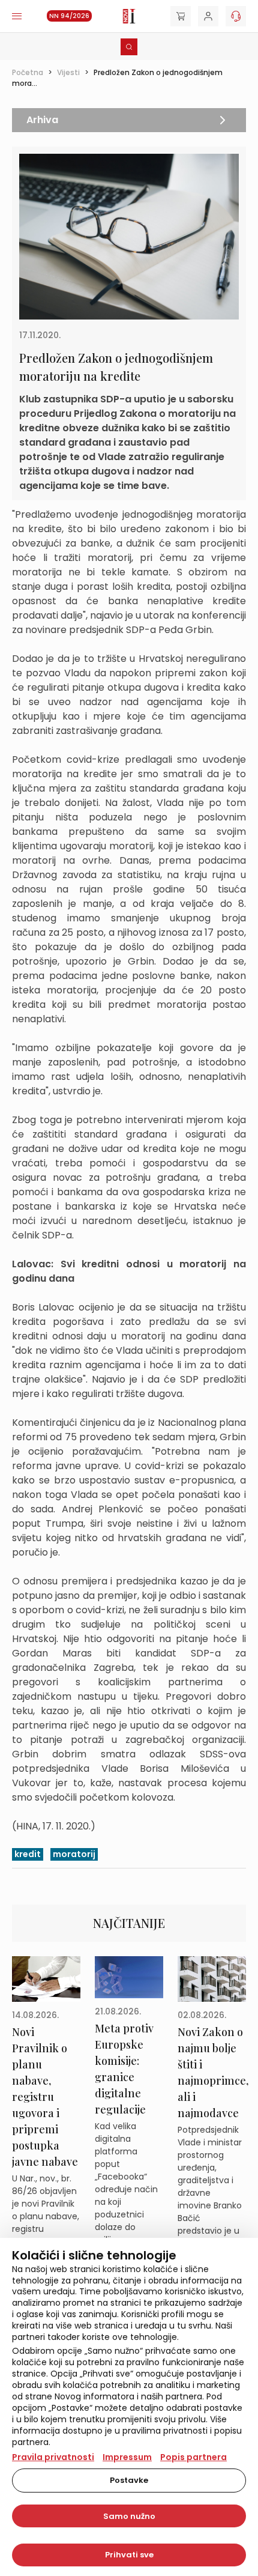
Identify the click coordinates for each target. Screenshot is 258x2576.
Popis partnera (193, 2457)
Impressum (127, 2457)
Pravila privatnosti (53, 2457)
